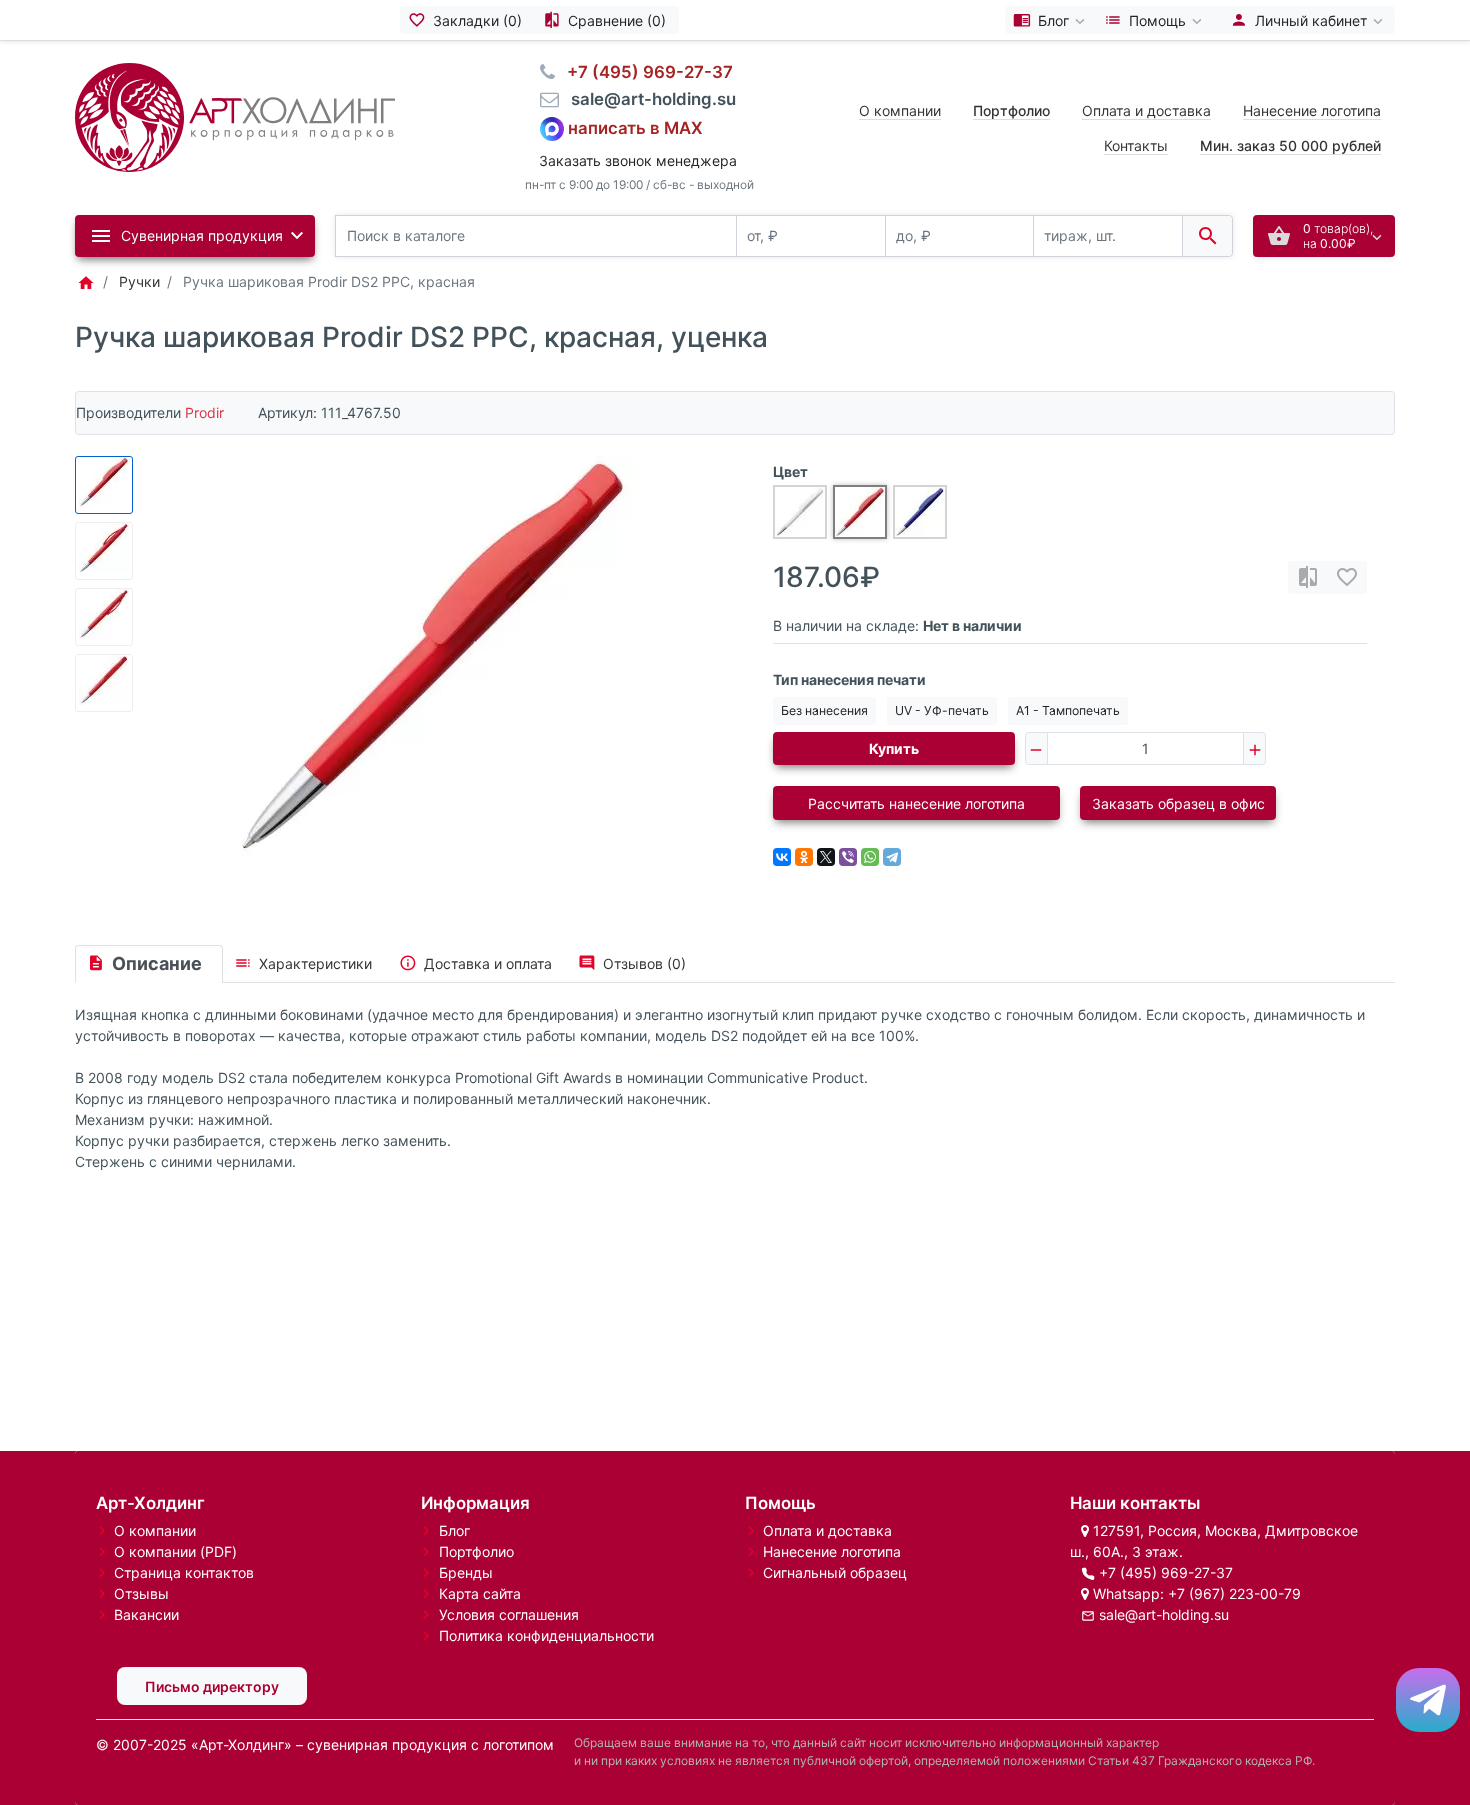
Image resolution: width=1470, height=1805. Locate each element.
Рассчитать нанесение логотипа (916, 803)
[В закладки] (1347, 577)
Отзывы (141, 1593)
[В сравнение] (1308, 577)
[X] (826, 857)
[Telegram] (892, 857)
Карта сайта (480, 1593)
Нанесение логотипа (1312, 110)
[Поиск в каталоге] (1207, 236)
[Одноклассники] (804, 857)
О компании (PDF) (175, 1551)
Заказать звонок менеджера (638, 160)
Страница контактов (184, 1572)
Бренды (466, 1572)
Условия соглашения (509, 1614)
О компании (900, 110)
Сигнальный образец (835, 1572)
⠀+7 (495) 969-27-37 (644, 72)
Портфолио (476, 1551)
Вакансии (146, 1614)
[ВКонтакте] (782, 857)
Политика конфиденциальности (546, 1635)
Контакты (1136, 145)
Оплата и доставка (1146, 110)
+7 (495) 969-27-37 (1166, 1572)
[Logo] (235, 115)
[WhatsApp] (870, 857)
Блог (454, 1530)
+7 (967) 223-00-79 (1234, 1593)
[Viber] (848, 857)
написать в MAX (635, 127)
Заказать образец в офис (1178, 803)
